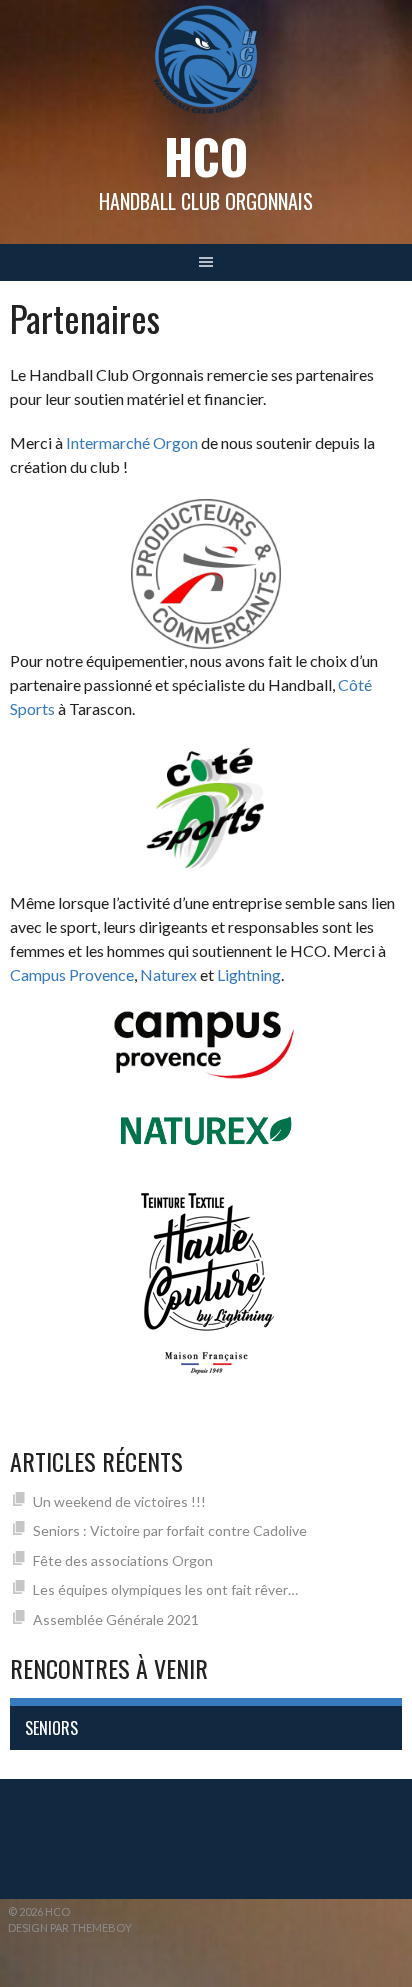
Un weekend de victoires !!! (119, 1501)
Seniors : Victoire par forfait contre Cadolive (170, 1530)
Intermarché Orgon (132, 442)
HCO (206, 155)
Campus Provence (72, 974)
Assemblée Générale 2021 (116, 1619)
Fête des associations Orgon (123, 1560)
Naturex (168, 974)
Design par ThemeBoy (70, 1927)
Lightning (249, 974)
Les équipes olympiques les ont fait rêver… (165, 1589)
